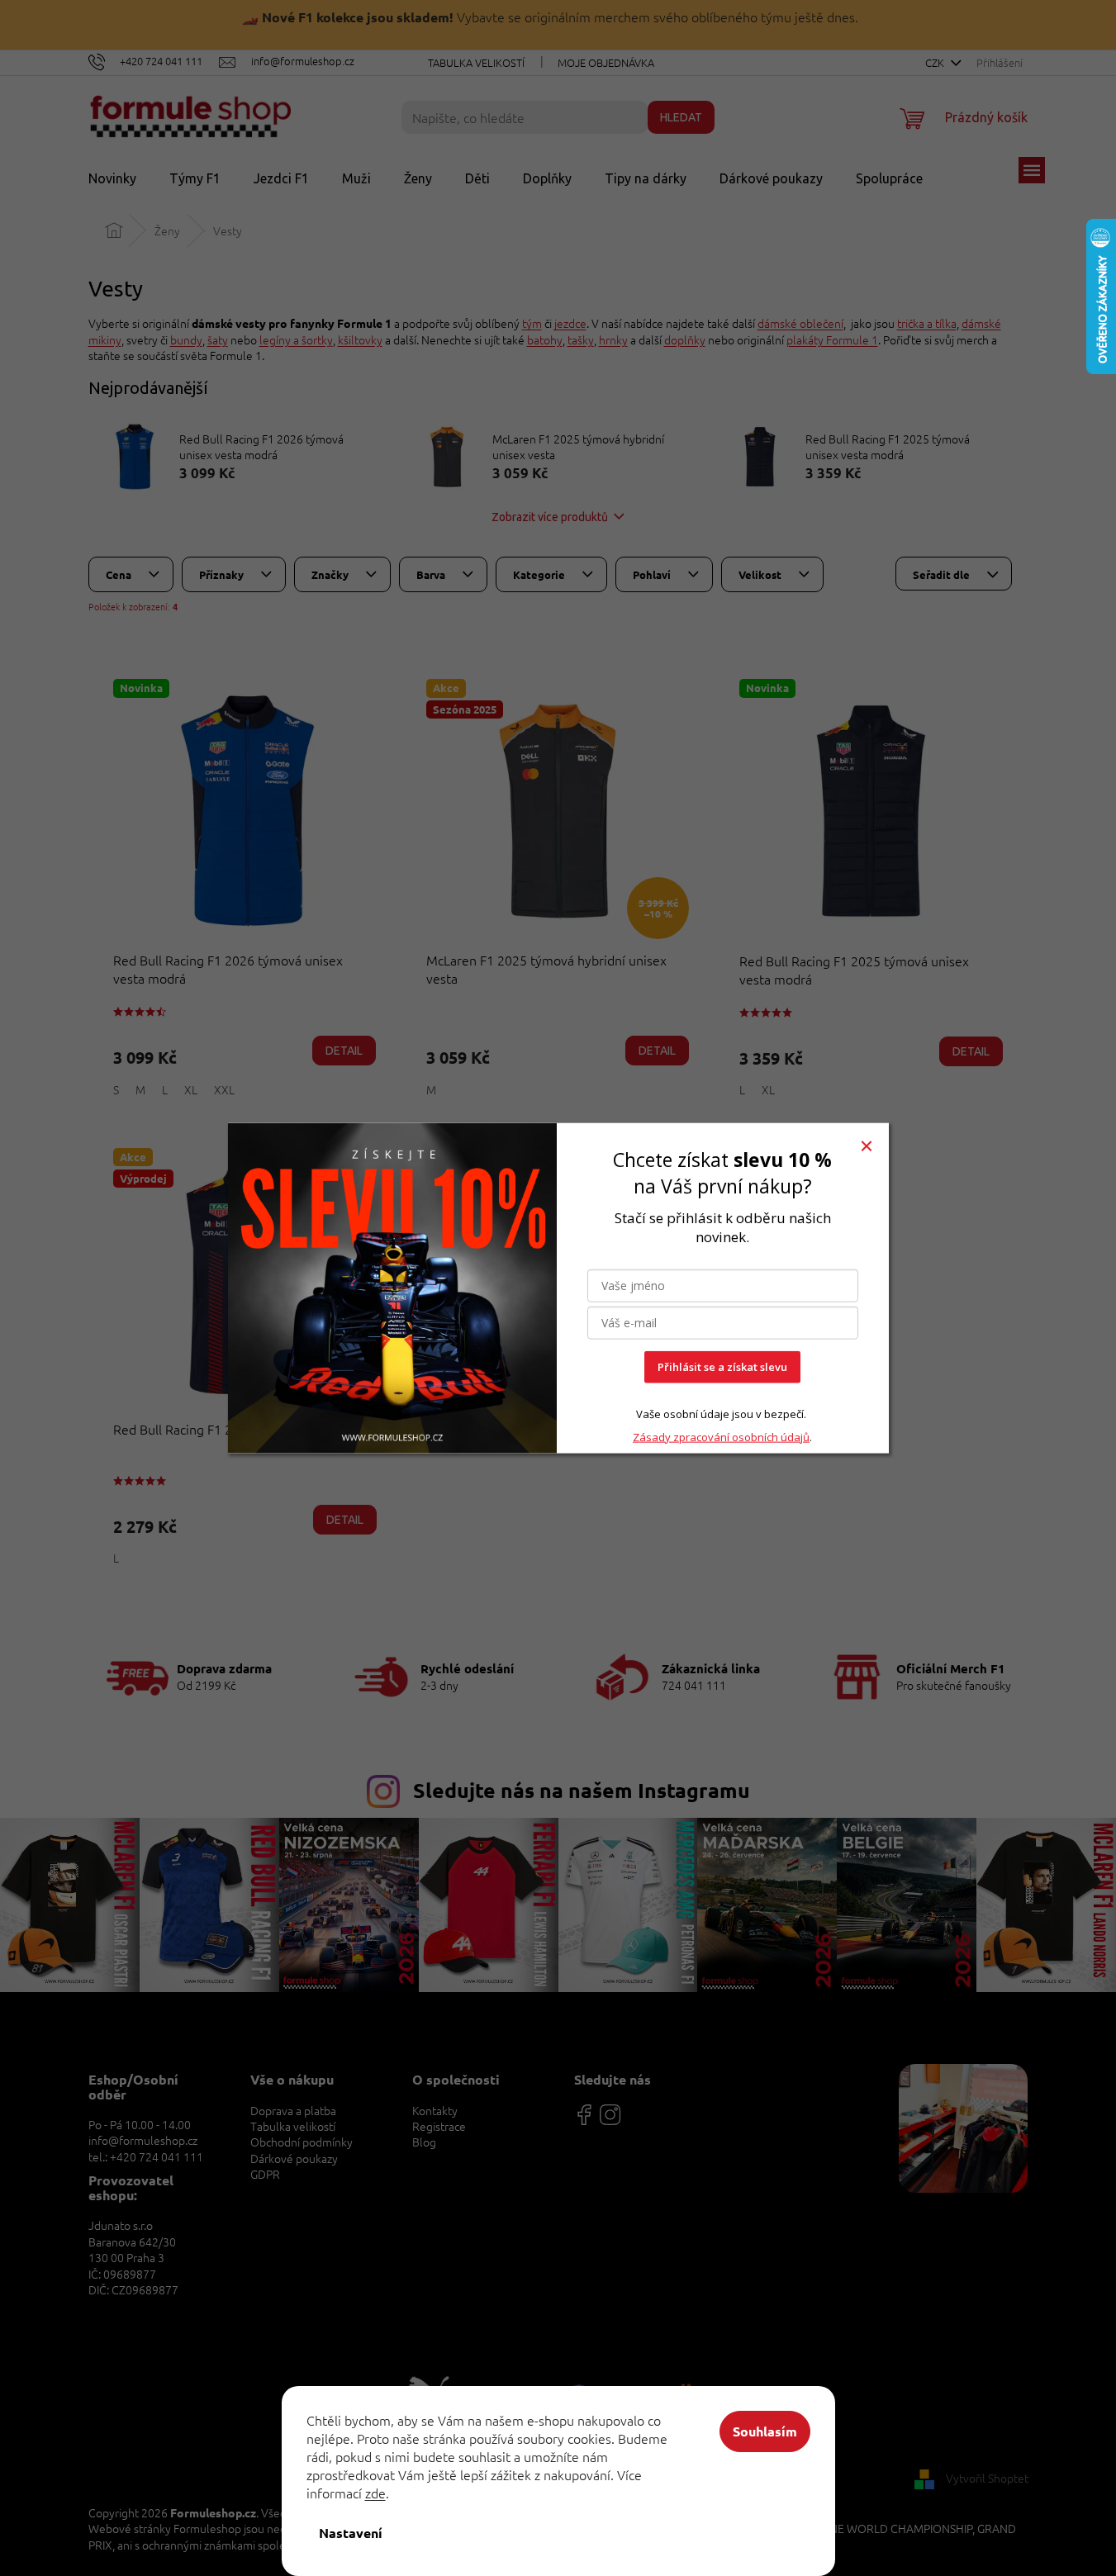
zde (375, 2493)
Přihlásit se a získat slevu (722, 1367)
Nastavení (351, 2533)
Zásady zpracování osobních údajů (721, 1436)
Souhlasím (765, 2431)
